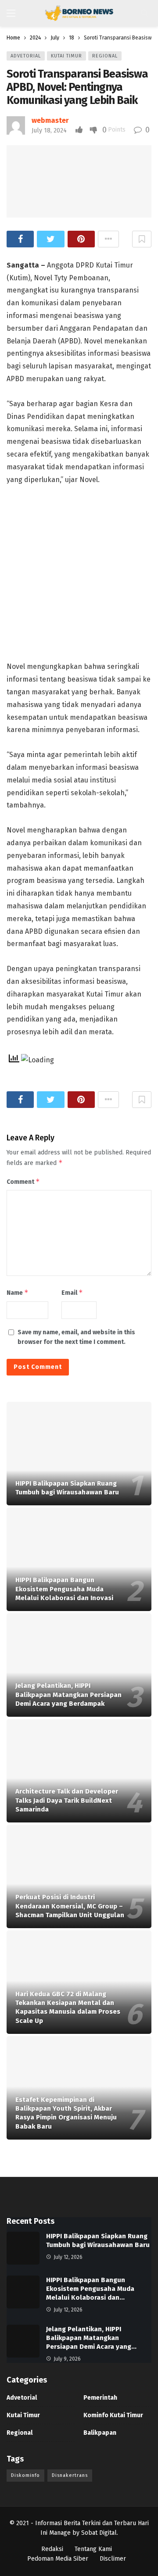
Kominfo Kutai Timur (113, 2415)
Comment (23, 1181)
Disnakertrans (70, 2475)
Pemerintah (100, 2398)
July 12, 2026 (68, 2257)
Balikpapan (100, 2433)
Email (72, 1292)
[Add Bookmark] (142, 239)
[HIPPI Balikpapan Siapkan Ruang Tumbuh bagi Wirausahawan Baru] (79, 1454)
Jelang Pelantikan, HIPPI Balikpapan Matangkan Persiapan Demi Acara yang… (91, 2338)
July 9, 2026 (67, 2359)
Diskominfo (25, 2475)
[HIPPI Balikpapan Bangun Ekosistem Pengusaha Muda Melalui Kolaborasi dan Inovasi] (79, 1559)
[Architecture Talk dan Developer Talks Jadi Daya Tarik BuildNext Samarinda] (79, 1771)
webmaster (50, 120)
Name (18, 1292)
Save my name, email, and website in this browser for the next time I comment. (76, 1337)
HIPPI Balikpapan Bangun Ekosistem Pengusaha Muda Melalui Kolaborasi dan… (90, 2289)
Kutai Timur (66, 56)
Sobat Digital (99, 2533)
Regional (105, 56)
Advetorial (26, 56)
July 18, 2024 (49, 130)
